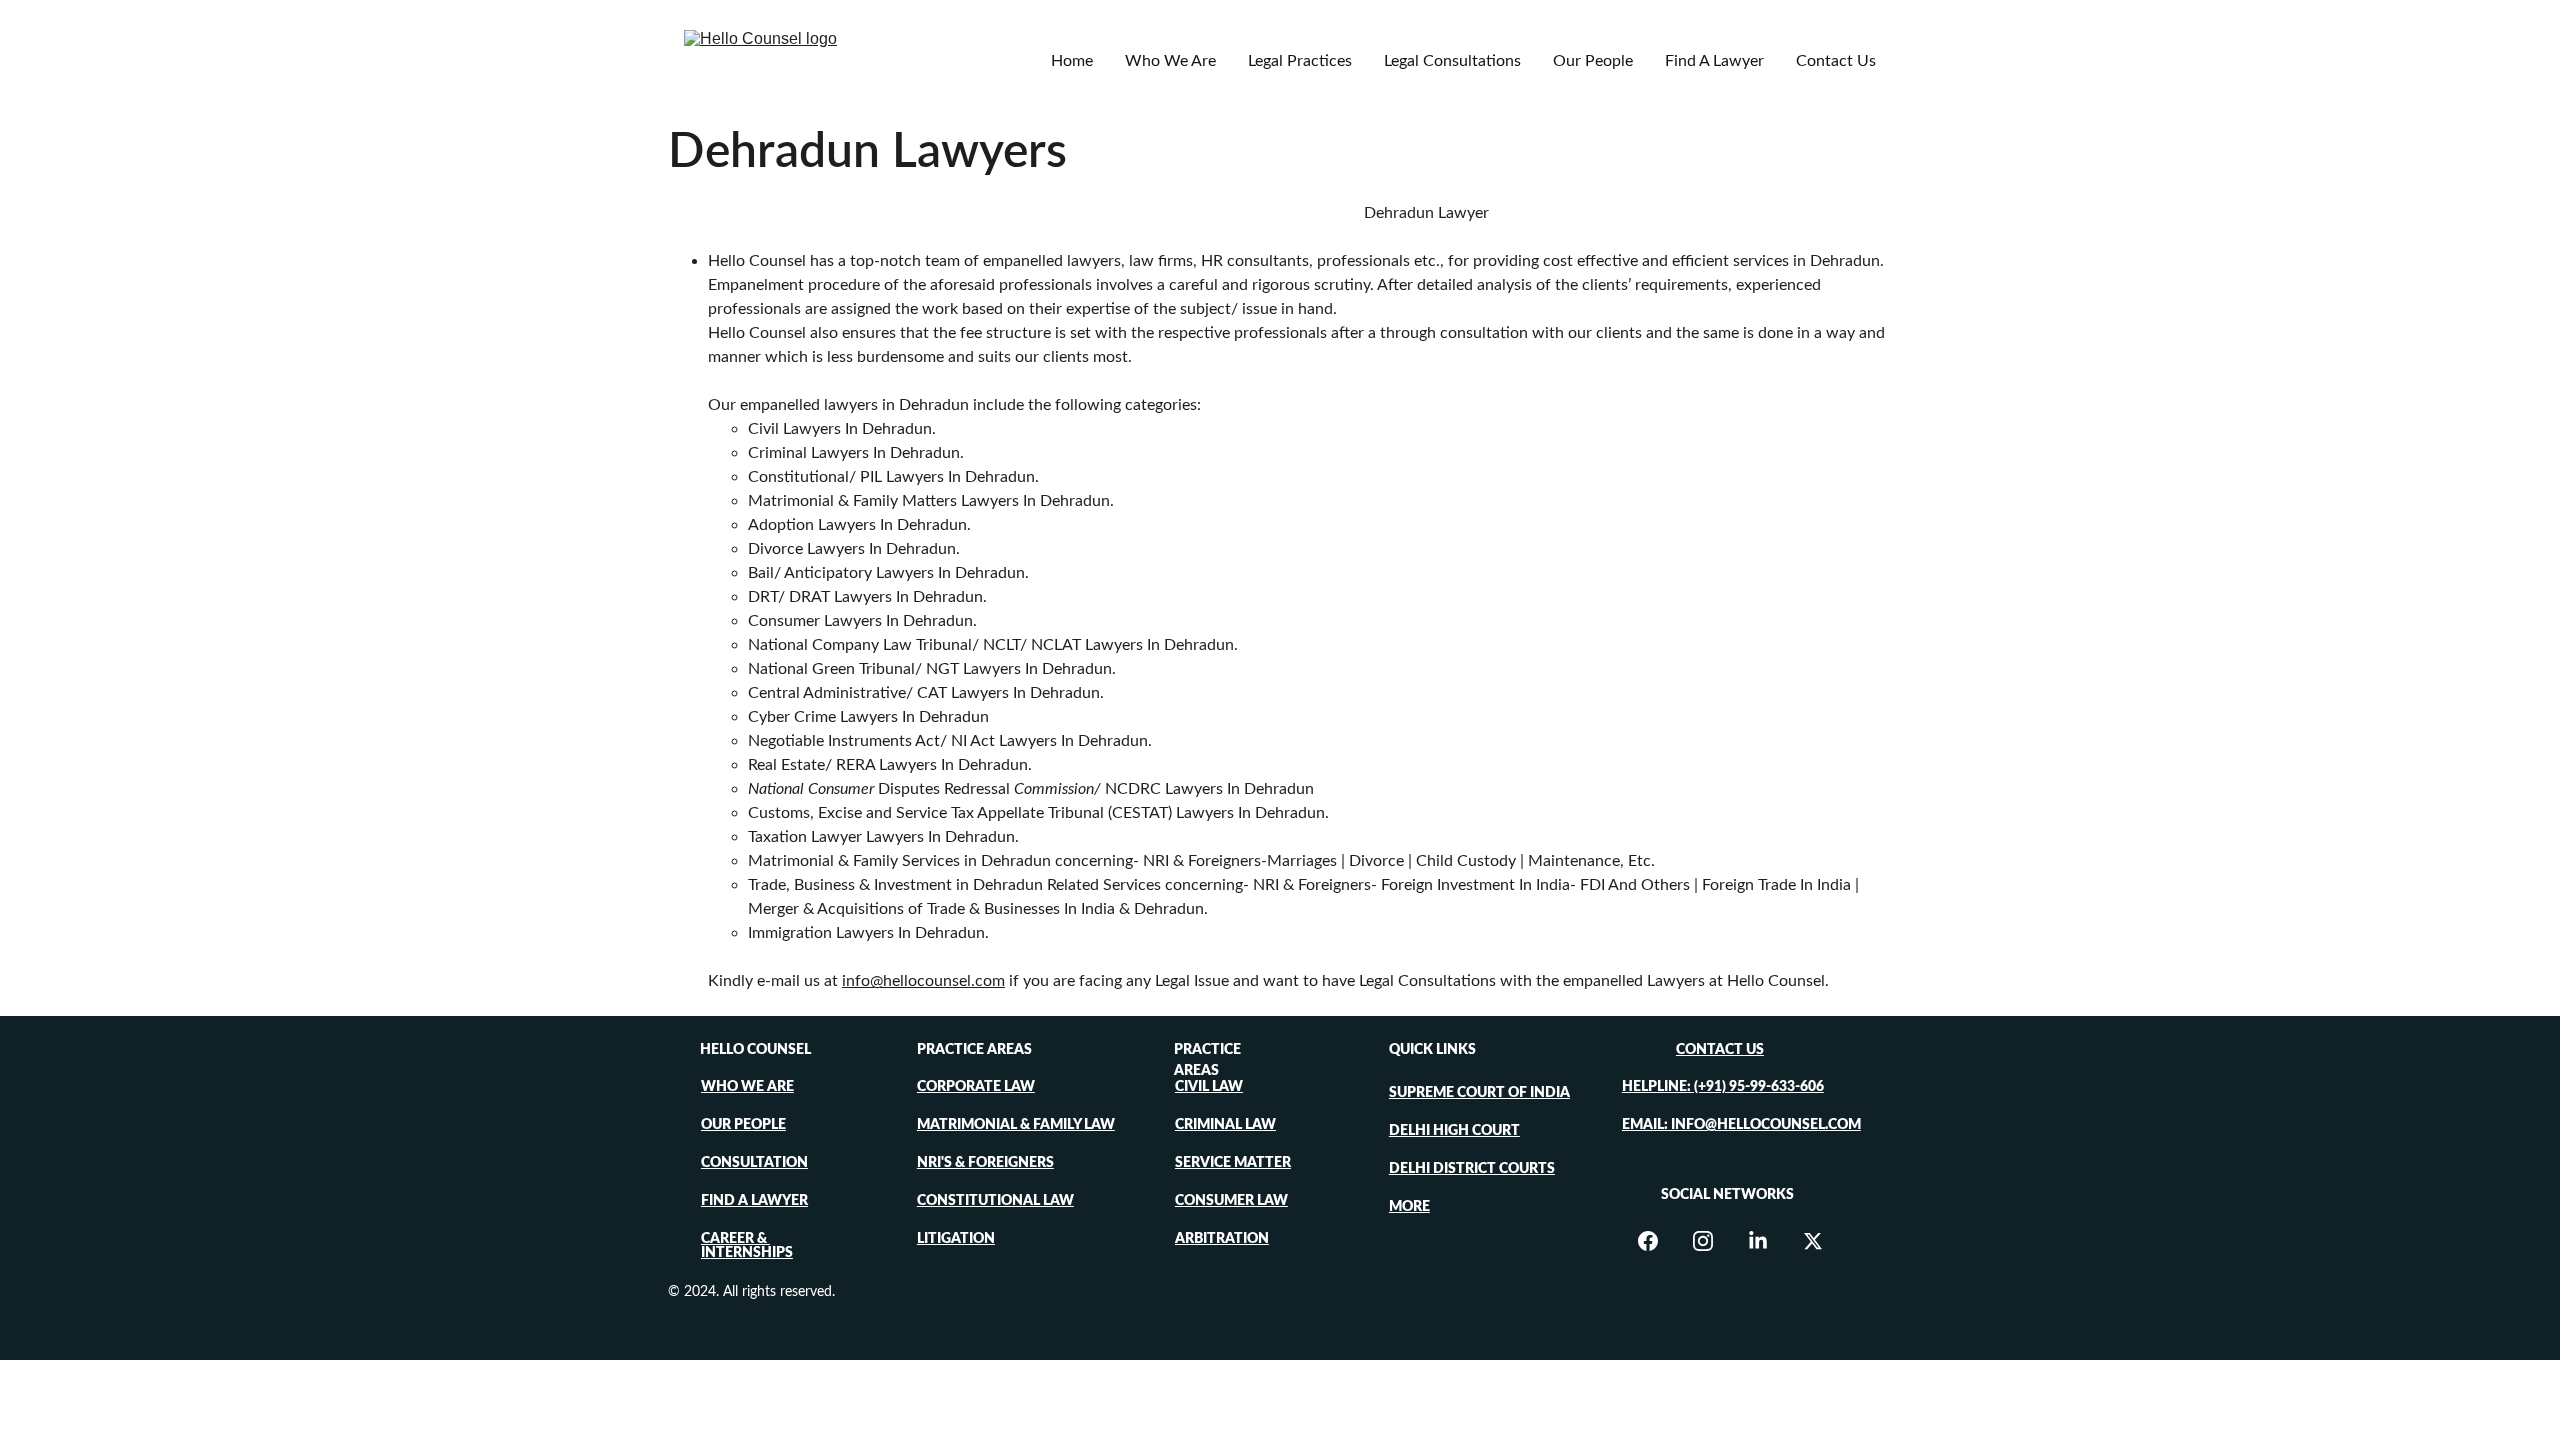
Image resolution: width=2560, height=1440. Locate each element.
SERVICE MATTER (1233, 1163)
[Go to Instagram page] (1713, 1241)
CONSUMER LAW (1231, 1201)
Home (1072, 61)
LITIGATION (956, 1239)
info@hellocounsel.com (923, 981)
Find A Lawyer (1714, 61)
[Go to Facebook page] (1658, 1241)
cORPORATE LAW (976, 1087)
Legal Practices (1300, 61)
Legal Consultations (1452, 61)
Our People (1593, 61)
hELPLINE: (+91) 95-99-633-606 (1723, 1087)
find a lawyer (754, 1201)
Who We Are (1170, 61)
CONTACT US (1720, 1050)
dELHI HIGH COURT (1454, 1131)
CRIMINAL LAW (1225, 1125)
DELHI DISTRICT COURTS (1472, 1169)
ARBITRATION (1222, 1239)
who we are (747, 1087)
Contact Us (1836, 61)
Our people (743, 1125)
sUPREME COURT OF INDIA (1479, 1093)
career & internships (747, 1246)
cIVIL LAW (1209, 1087)
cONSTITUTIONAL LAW (995, 1201)
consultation (754, 1163)
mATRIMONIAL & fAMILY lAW (1016, 1125)
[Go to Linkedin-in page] (1768, 1241)
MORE (1409, 1207)
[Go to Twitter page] (1813, 1241)
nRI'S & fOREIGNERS (985, 1163)
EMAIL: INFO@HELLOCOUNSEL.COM (1741, 1125)
